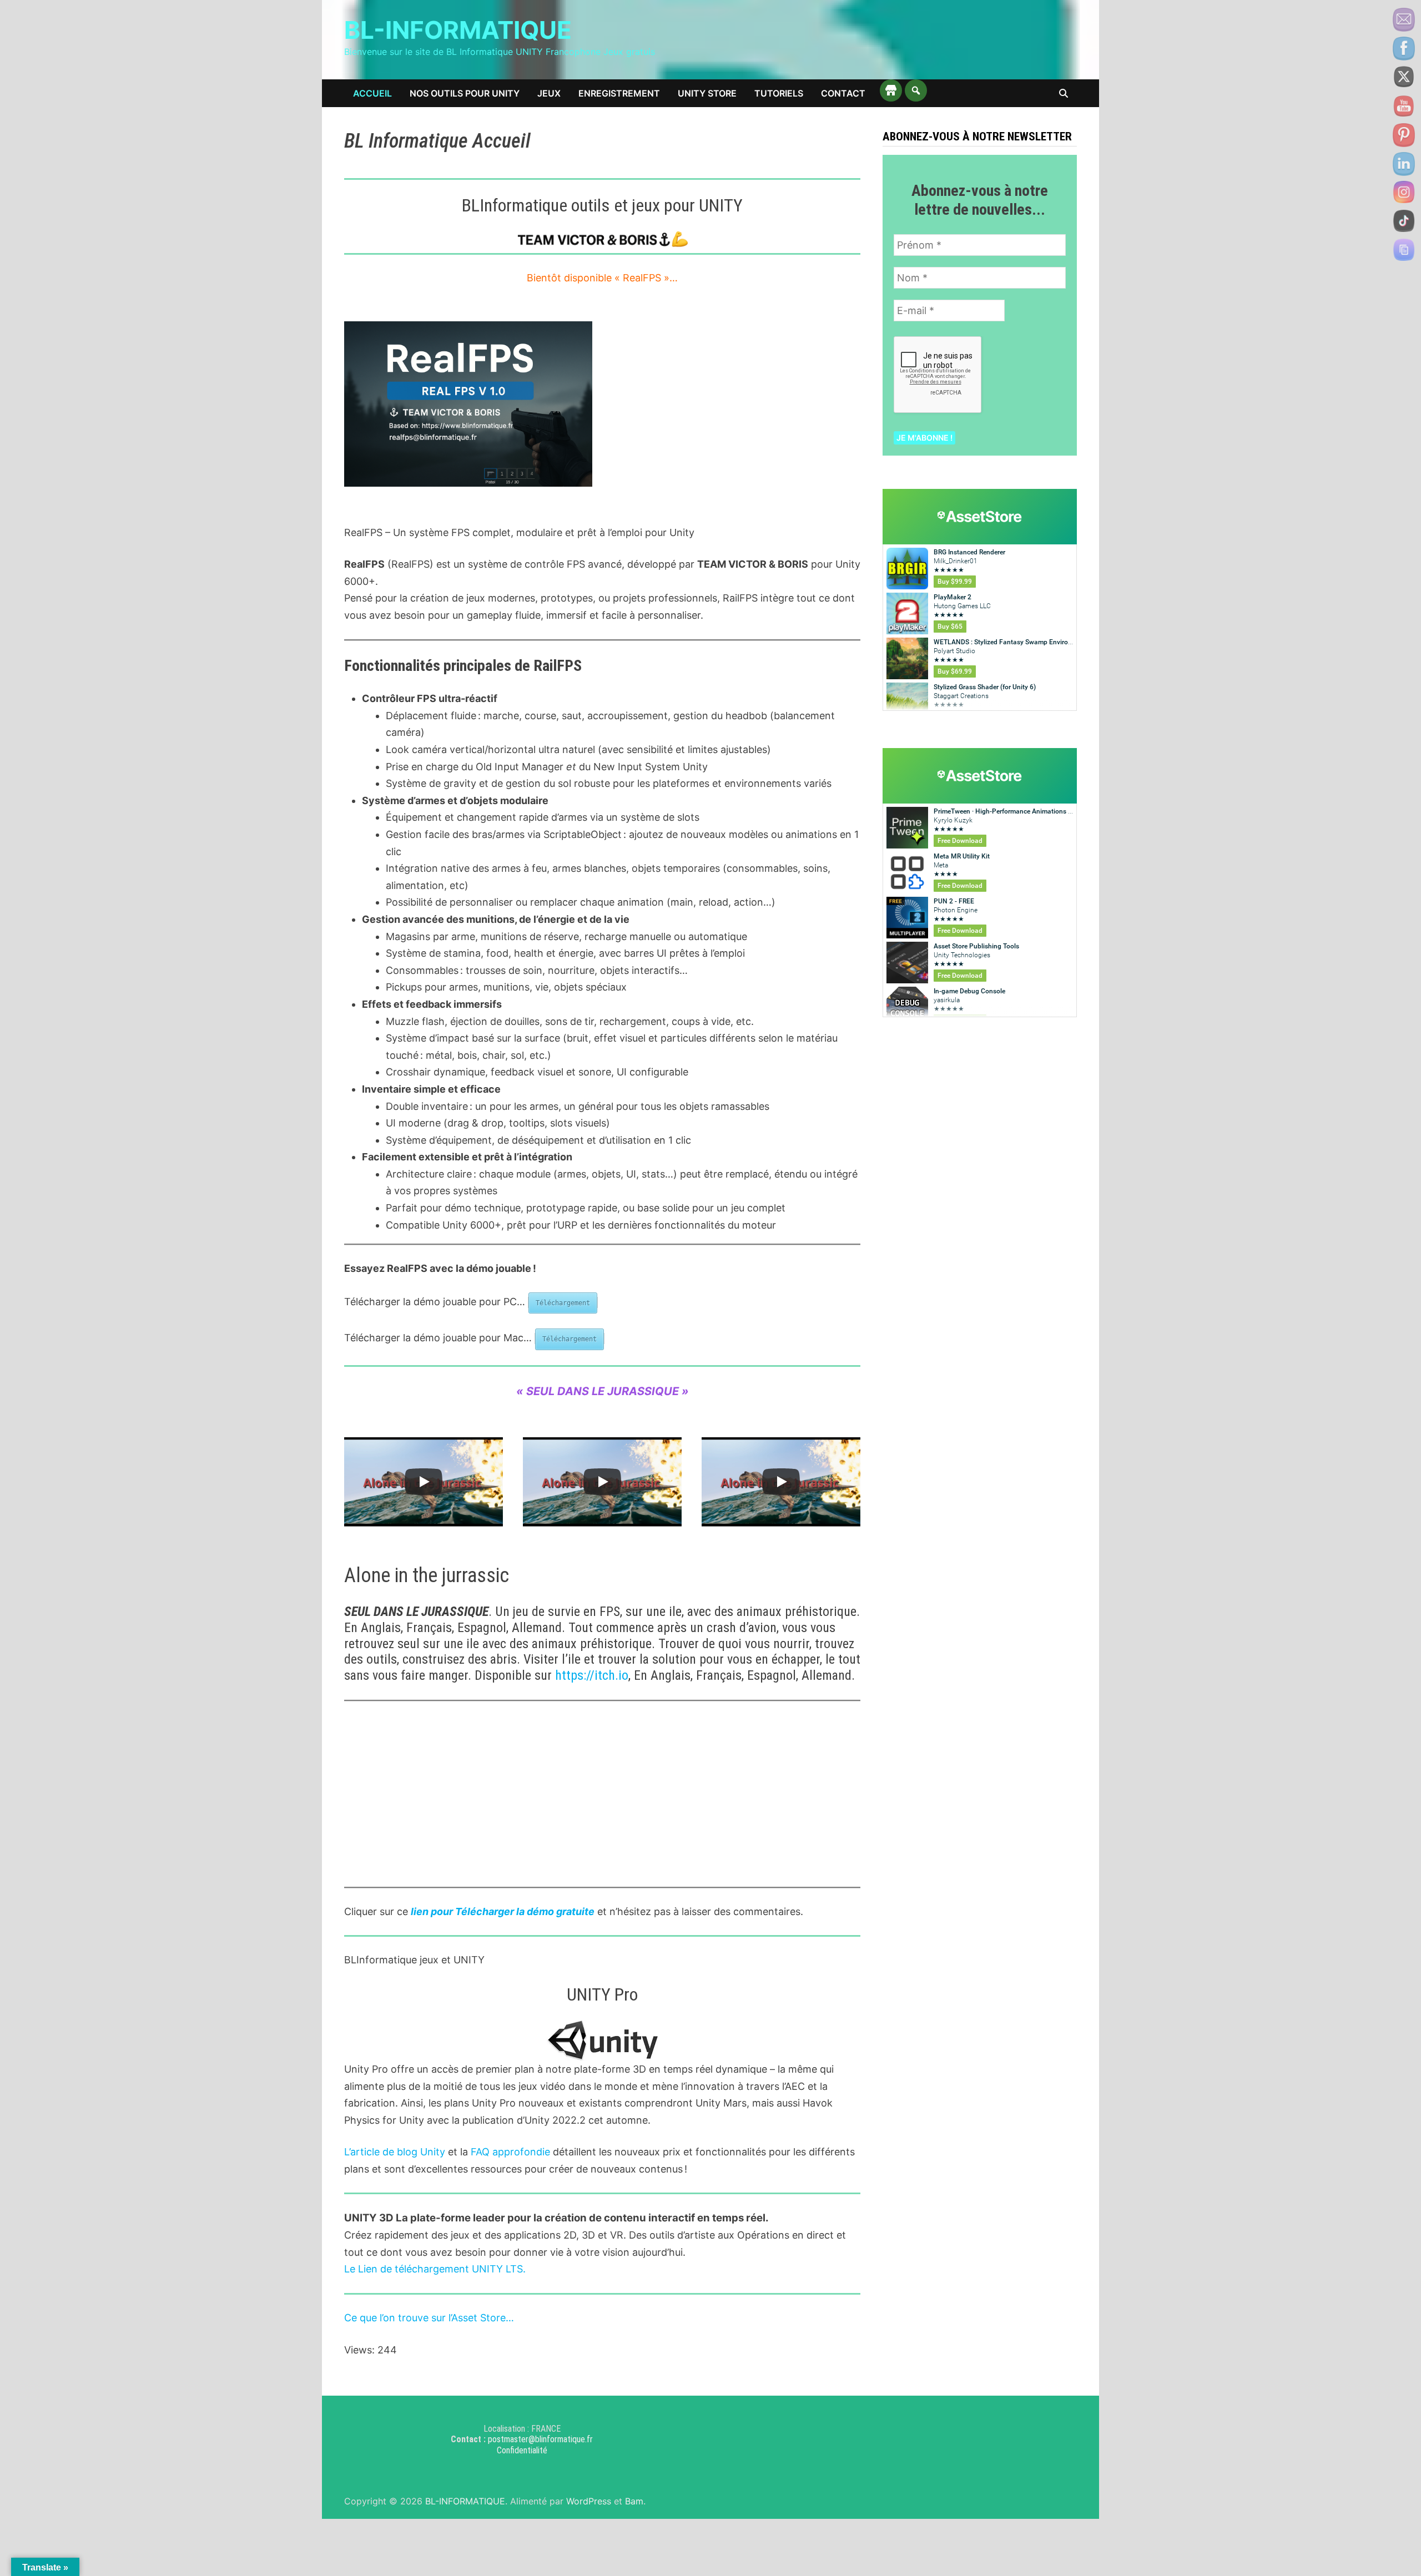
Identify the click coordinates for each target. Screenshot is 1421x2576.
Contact (843, 93)
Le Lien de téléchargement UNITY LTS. (435, 2269)
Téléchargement (563, 1303)
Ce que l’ (364, 2318)
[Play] (424, 1482)
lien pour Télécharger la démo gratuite (503, 1911)
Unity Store (707, 93)
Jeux (549, 93)
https (569, 1675)
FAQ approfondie (510, 2152)
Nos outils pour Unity (465, 93)
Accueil (372, 93)
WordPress (589, 2501)
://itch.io (606, 1675)
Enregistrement (619, 93)
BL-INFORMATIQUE (458, 30)
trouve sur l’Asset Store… (456, 2318)
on (390, 2318)
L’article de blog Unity (395, 2152)
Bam (634, 2501)
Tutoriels (779, 93)
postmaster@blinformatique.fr (540, 2439)
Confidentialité (522, 2450)
